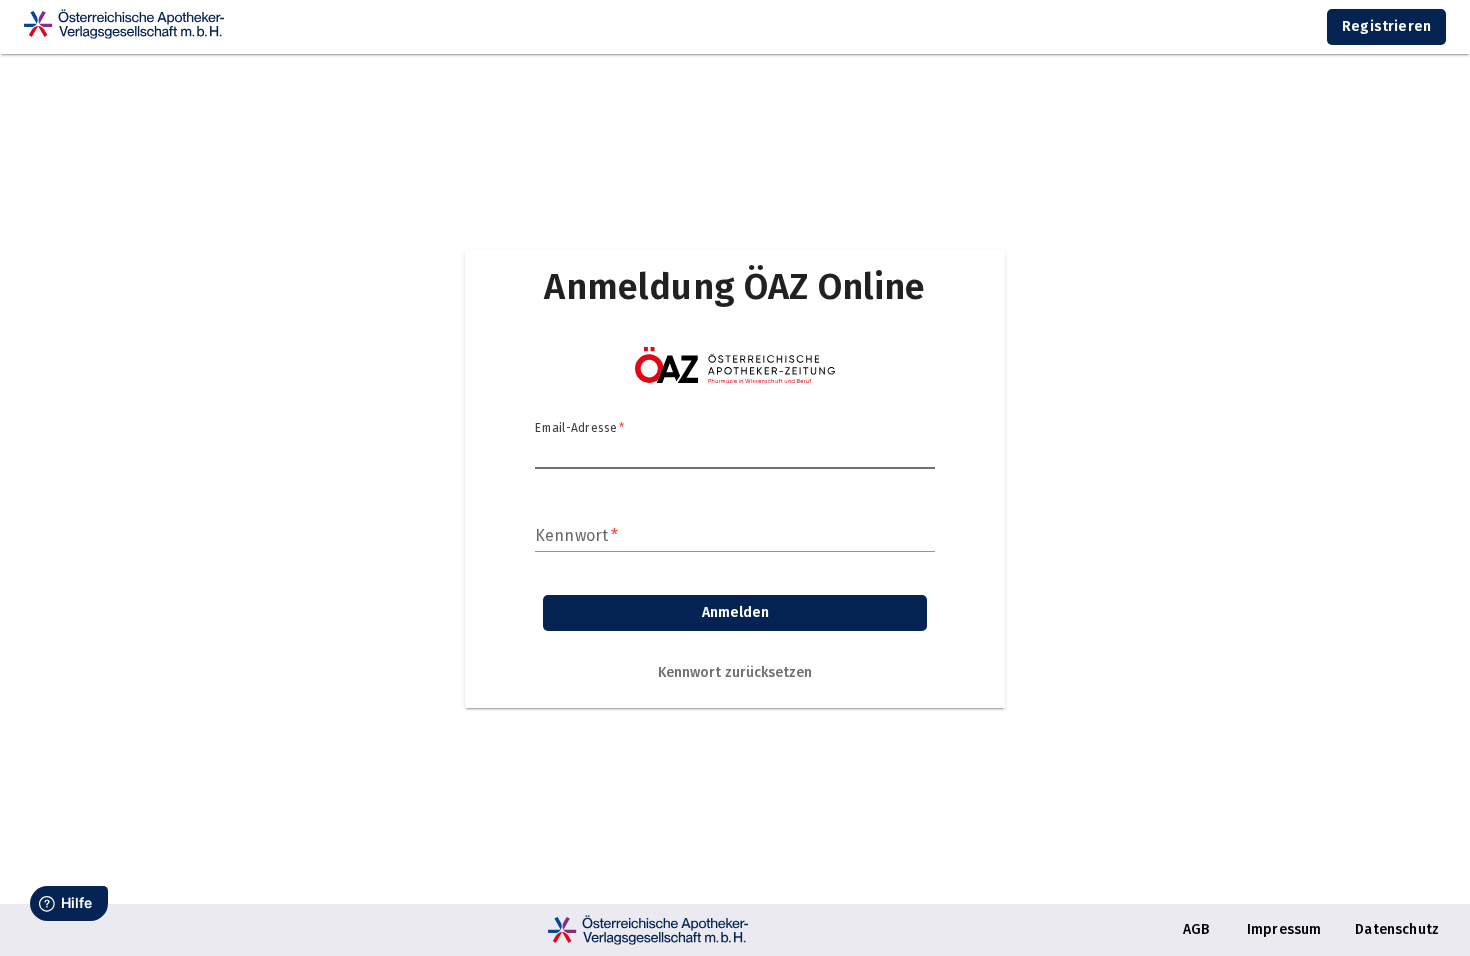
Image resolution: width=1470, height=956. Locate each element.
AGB (1196, 929)
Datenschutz (1397, 929)
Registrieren (1386, 26)
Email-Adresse (579, 428)
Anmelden (735, 612)
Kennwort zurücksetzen (735, 672)
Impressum (1284, 929)
